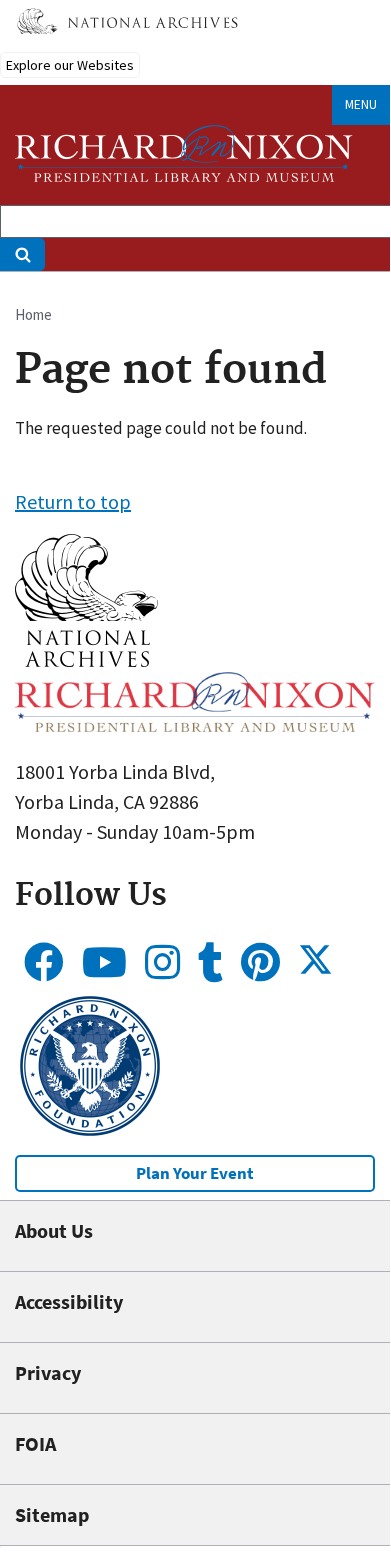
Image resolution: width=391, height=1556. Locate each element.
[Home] (184, 153)
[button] (86, 659)
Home (33, 314)
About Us (54, 1230)
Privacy (48, 1372)
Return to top (73, 501)
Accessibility (69, 1301)
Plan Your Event (195, 1173)
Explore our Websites (70, 65)
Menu (361, 104)
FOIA (35, 1443)
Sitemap (52, 1514)
